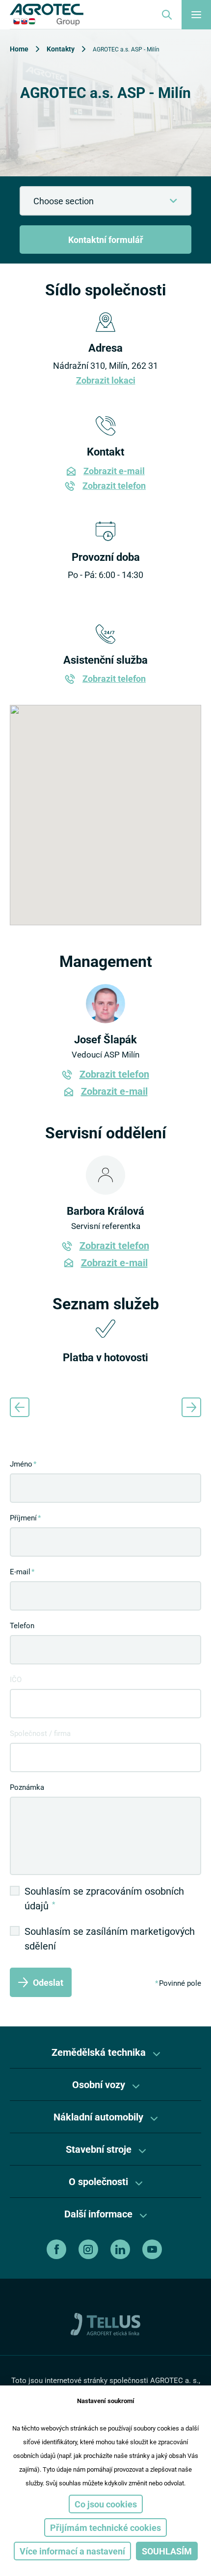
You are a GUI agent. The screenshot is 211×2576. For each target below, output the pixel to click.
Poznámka (27, 1787)
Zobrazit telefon (114, 485)
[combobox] (105, 201)
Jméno (21, 1464)
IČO (16, 1679)
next (191, 1407)
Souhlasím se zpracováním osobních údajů (104, 1898)
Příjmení (23, 1517)
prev (20, 1407)
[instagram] (90, 2249)
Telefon (22, 1625)
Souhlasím (167, 2551)
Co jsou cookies (106, 2504)
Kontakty (61, 49)
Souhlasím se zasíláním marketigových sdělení (110, 1938)
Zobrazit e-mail (114, 471)
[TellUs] (105, 2323)
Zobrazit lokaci (106, 380)
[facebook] (58, 2249)
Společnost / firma (40, 1733)
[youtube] (153, 2249)
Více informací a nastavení (72, 2551)
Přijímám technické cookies (105, 2528)
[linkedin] (121, 2249)
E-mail (20, 1571)
